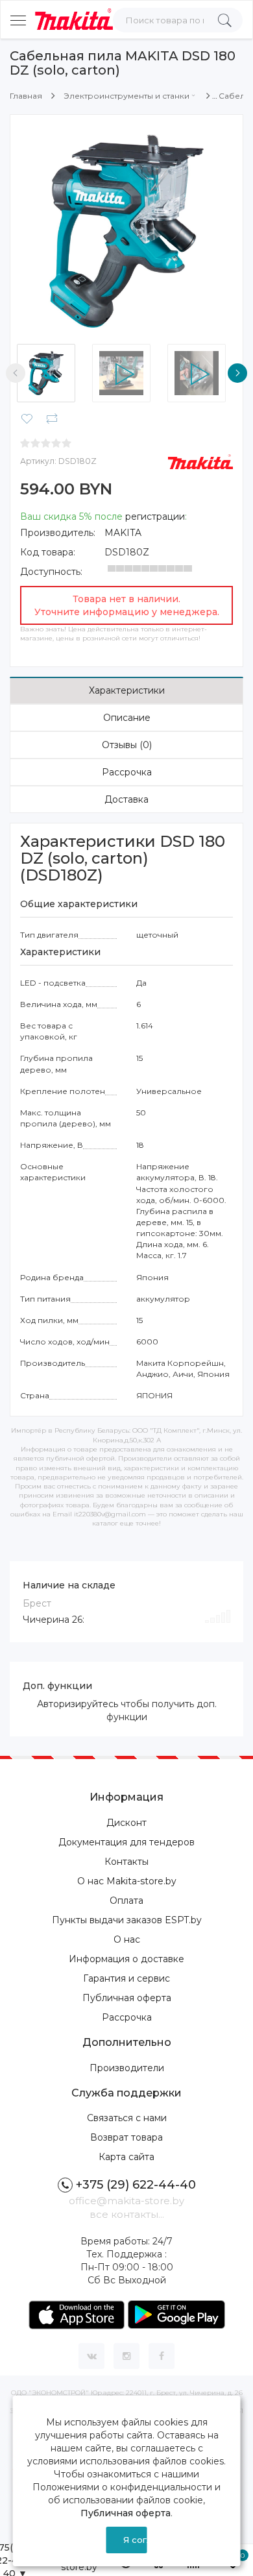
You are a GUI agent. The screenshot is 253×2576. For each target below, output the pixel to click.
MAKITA (123, 533)
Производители (127, 2068)
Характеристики (127, 690)
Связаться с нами (127, 2118)
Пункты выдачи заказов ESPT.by (127, 1920)
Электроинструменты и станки (126, 96)
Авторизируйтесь (78, 1704)
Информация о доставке (126, 1959)
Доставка (126, 799)
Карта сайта (126, 2157)
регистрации (155, 516)
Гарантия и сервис (126, 1978)
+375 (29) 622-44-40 (136, 2185)
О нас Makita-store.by (127, 1881)
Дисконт (126, 1823)
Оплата (126, 1901)
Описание (127, 718)
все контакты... (127, 2214)
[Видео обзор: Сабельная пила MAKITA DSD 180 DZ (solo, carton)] (126, 373)
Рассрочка (127, 772)
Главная (26, 96)
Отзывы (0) (127, 745)
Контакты (126, 1862)
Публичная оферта (127, 1998)
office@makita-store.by (126, 2201)
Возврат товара (126, 2137)
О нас (127, 1939)
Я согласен (135, 2540)
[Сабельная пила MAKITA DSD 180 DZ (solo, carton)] (126, 231)
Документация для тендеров (126, 1842)
